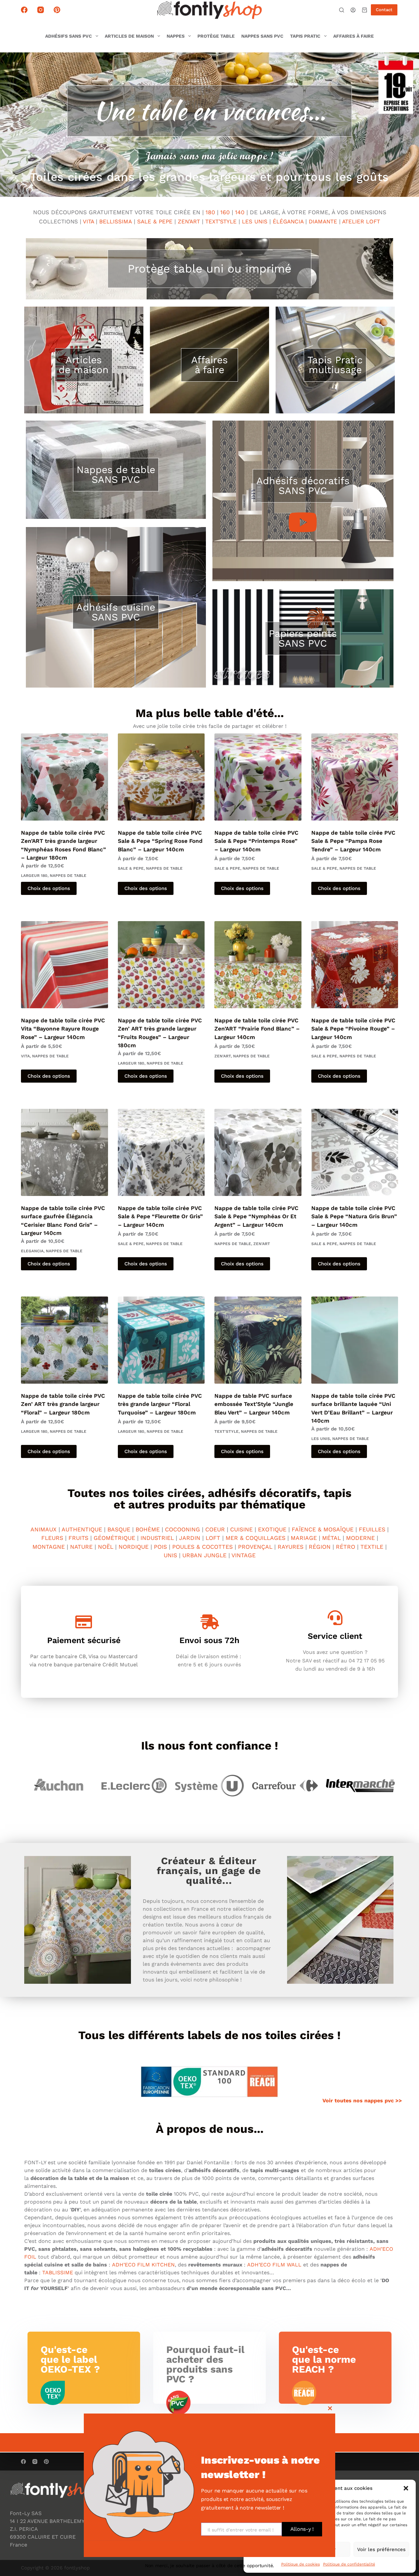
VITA (88, 221)
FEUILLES (372, 1529)
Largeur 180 (34, 876)
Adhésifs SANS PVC (69, 36)
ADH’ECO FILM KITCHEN (143, 2265)
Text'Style (227, 1431)
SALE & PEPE (155, 221)
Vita (25, 1056)
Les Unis (321, 1439)
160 (225, 212)
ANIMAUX (44, 1529)
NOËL (106, 1547)
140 (240, 212)
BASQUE (119, 1529)
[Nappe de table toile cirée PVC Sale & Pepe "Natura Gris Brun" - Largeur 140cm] (355, 1152)
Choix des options (49, 888)
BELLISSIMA (117, 221)
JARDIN (190, 1538)
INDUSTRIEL (157, 1538)
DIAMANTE (323, 221)
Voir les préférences (381, 2549)
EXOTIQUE (272, 1529)
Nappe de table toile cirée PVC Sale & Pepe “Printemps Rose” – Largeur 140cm (256, 841)
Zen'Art (223, 1056)
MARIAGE (304, 1538)
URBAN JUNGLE (204, 1555)
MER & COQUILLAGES (255, 1538)
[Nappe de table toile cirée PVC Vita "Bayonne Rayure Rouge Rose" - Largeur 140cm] (64, 965)
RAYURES (291, 1547)
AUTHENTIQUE (82, 1529)
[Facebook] (24, 10)
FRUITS (78, 1538)
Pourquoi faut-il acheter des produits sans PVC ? (205, 2364)
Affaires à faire (354, 36)
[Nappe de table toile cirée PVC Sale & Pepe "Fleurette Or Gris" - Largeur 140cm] (161, 1152)
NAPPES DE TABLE (68, 876)
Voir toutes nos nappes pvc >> (362, 2101)
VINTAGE (244, 1555)
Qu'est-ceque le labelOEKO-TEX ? (70, 2359)
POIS (160, 1547)
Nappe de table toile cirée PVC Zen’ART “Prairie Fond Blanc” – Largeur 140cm (257, 1029)
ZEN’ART (189, 221)
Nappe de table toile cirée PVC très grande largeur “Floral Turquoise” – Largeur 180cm (160, 1404)
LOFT (213, 1538)
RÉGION (320, 1547)
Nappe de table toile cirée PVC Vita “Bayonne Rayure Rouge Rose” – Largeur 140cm (63, 1029)
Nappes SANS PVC (262, 36)
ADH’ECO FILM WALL (274, 2265)
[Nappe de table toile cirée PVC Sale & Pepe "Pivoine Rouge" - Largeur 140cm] (355, 965)
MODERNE (360, 1538)
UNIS (170, 1555)
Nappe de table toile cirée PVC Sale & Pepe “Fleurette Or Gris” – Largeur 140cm (160, 1216)
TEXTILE (372, 1547)
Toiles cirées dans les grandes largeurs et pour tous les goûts (209, 177)
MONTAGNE (49, 1547)
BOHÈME (148, 1529)
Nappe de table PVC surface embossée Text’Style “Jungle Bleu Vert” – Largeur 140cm (254, 1404)
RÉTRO (346, 1547)
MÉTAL (331, 1538)
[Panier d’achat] (364, 10)
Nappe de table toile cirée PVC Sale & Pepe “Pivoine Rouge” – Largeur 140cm (353, 1029)
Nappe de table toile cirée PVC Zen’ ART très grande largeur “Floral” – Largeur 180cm (63, 1404)
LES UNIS (255, 221)
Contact (384, 10)
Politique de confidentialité (349, 2564)
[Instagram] (41, 10)
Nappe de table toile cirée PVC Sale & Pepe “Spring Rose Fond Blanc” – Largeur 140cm (160, 841)
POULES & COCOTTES (202, 1547)
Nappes (176, 36)
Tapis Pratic (305, 36)
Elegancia (32, 1251)
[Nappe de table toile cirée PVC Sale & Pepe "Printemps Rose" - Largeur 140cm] (258, 777)
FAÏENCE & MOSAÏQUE (323, 1529)
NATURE (81, 1547)
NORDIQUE (134, 1547)
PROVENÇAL (255, 1547)
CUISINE (241, 1529)
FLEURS (52, 1538)
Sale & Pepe (131, 868)
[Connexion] (353, 10)
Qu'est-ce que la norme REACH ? (324, 2359)
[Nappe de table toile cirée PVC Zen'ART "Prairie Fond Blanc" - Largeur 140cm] (258, 965)
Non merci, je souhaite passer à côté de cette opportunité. (209, 2566)
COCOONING (182, 1529)
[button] (406, 2488)
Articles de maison (129, 36)
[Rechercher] (342, 10)
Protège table (216, 36)
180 (210, 212)
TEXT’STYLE (221, 221)
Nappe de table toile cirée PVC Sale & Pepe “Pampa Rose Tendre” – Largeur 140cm (353, 841)
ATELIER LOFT (361, 221)
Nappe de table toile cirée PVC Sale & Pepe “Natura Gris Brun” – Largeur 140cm (354, 1216)
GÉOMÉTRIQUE (114, 1538)
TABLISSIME (58, 2273)
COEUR (215, 1529)
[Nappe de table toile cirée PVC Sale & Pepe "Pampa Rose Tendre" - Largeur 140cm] (355, 777)
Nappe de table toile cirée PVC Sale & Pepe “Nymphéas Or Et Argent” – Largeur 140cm (256, 1216)
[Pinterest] (57, 10)
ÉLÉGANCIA (288, 221)
